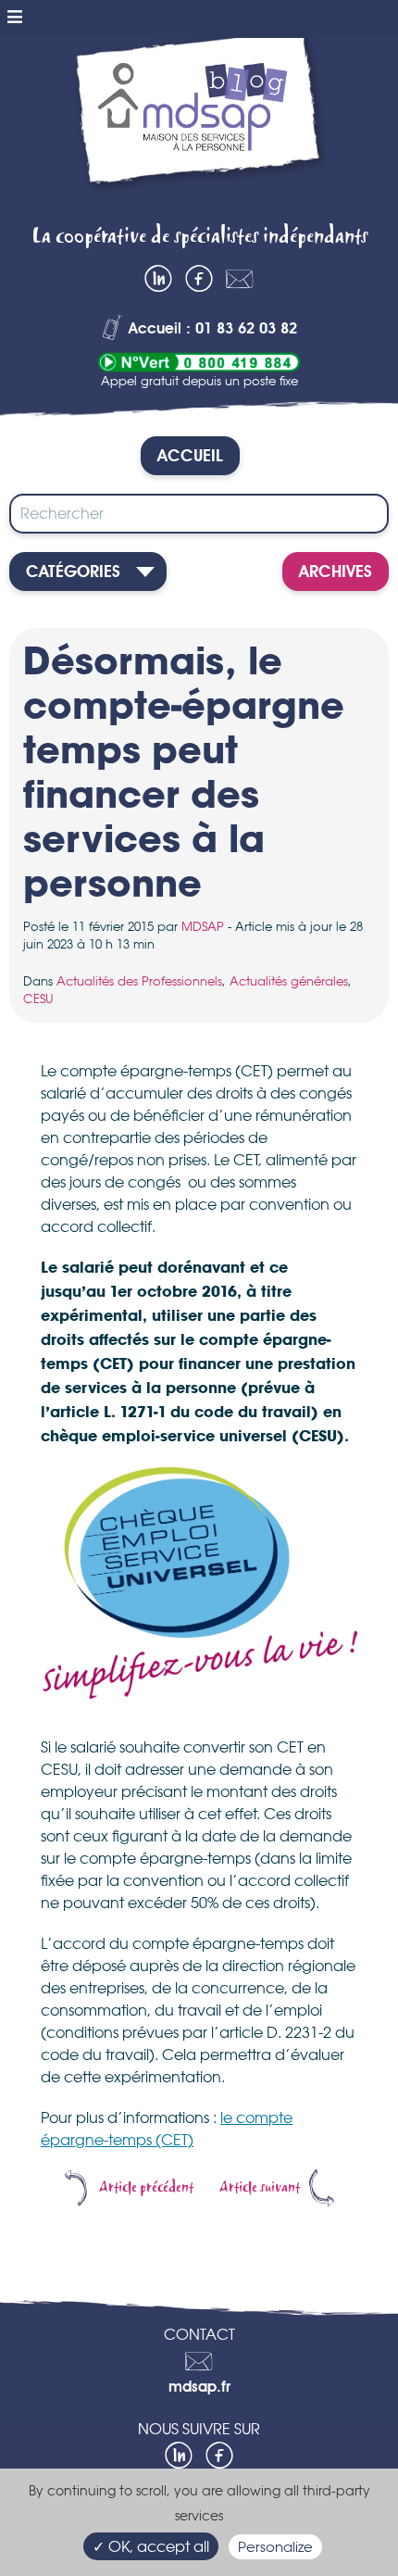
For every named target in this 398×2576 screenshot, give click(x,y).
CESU (38, 999)
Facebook (199, 279)
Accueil (190, 457)
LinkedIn (158, 279)
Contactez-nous (240, 279)
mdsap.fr (199, 2388)
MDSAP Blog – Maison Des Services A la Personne (199, 125)
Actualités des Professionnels (139, 981)
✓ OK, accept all (151, 2546)
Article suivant (260, 2188)
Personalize (275, 2547)
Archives (336, 572)
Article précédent (146, 2188)
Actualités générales (289, 981)
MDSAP (203, 926)
